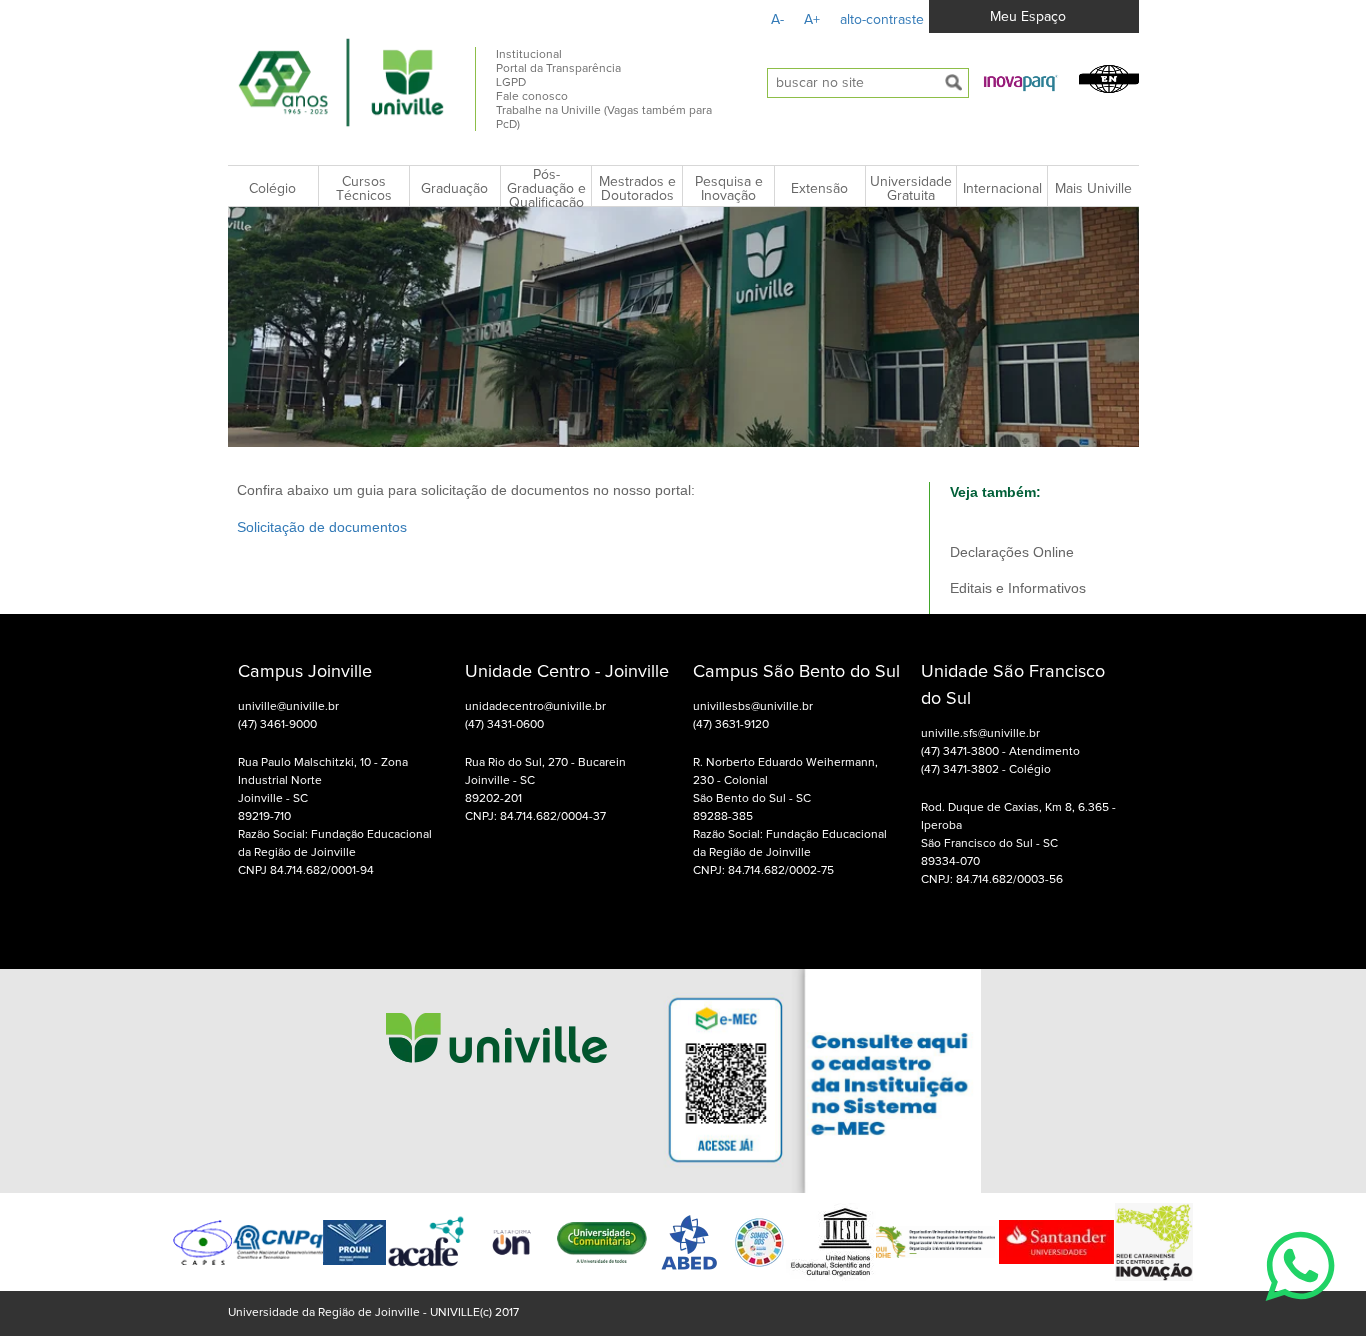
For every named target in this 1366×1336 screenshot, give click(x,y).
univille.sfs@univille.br (980, 734)
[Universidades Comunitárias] (512, 1242)
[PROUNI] (354, 1242)
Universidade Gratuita (911, 189)
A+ (812, 20)
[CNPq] (278, 1242)
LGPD (511, 83)
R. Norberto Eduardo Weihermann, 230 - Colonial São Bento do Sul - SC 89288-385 (785, 790)
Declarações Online (1012, 552)
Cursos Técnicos (364, 189)
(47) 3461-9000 (277, 725)
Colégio (272, 189)
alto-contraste (882, 20)
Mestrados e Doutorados (637, 189)
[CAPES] (202, 1242)
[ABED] (690, 1242)
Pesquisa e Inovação (729, 189)
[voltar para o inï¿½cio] (342, 82)
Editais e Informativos (1018, 588)
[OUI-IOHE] (935, 1242)
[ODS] (760, 1242)
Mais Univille (1093, 189)
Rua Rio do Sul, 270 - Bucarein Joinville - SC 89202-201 (545, 781)
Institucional (529, 55)
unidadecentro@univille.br (535, 707)
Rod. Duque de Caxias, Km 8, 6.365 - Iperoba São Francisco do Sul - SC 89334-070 (1018, 835)
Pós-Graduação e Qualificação (546, 189)
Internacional (1002, 189)
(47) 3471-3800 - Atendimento (1000, 752)
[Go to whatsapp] (1300, 1312)
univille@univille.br (288, 707)
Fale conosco (532, 97)
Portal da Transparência (558, 69)
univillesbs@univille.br (753, 707)
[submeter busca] (954, 83)
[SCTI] (1154, 1242)
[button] (1021, 82)
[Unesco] (831, 1242)
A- (777, 20)
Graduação (454, 189)
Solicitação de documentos (322, 527)
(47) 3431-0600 (504, 725)
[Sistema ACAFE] (426, 1242)
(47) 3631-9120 (731, 725)
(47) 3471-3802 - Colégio (986, 770)
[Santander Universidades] (1054, 1242)
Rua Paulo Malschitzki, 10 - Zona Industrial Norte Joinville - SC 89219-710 (323, 790)
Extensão (819, 189)
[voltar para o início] (496, 1081)
